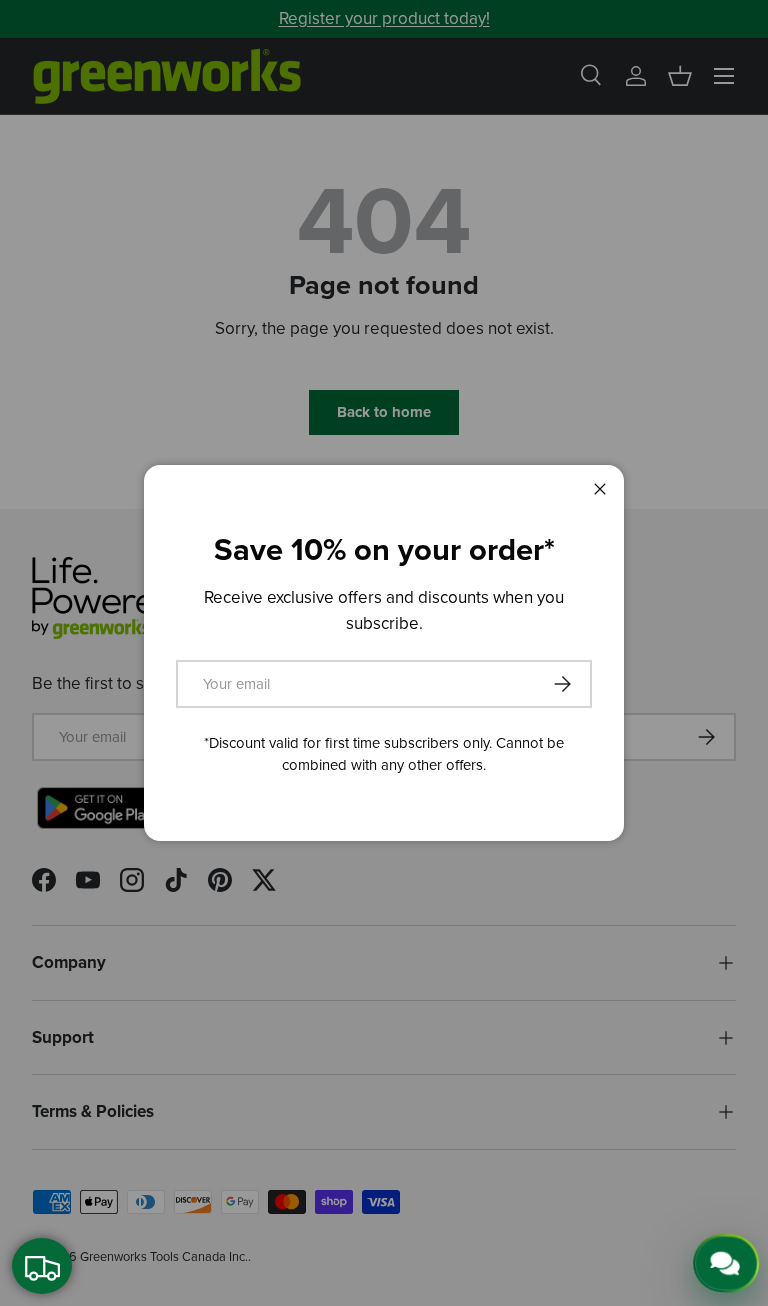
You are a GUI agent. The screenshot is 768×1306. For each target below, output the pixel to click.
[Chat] (725, 1264)
